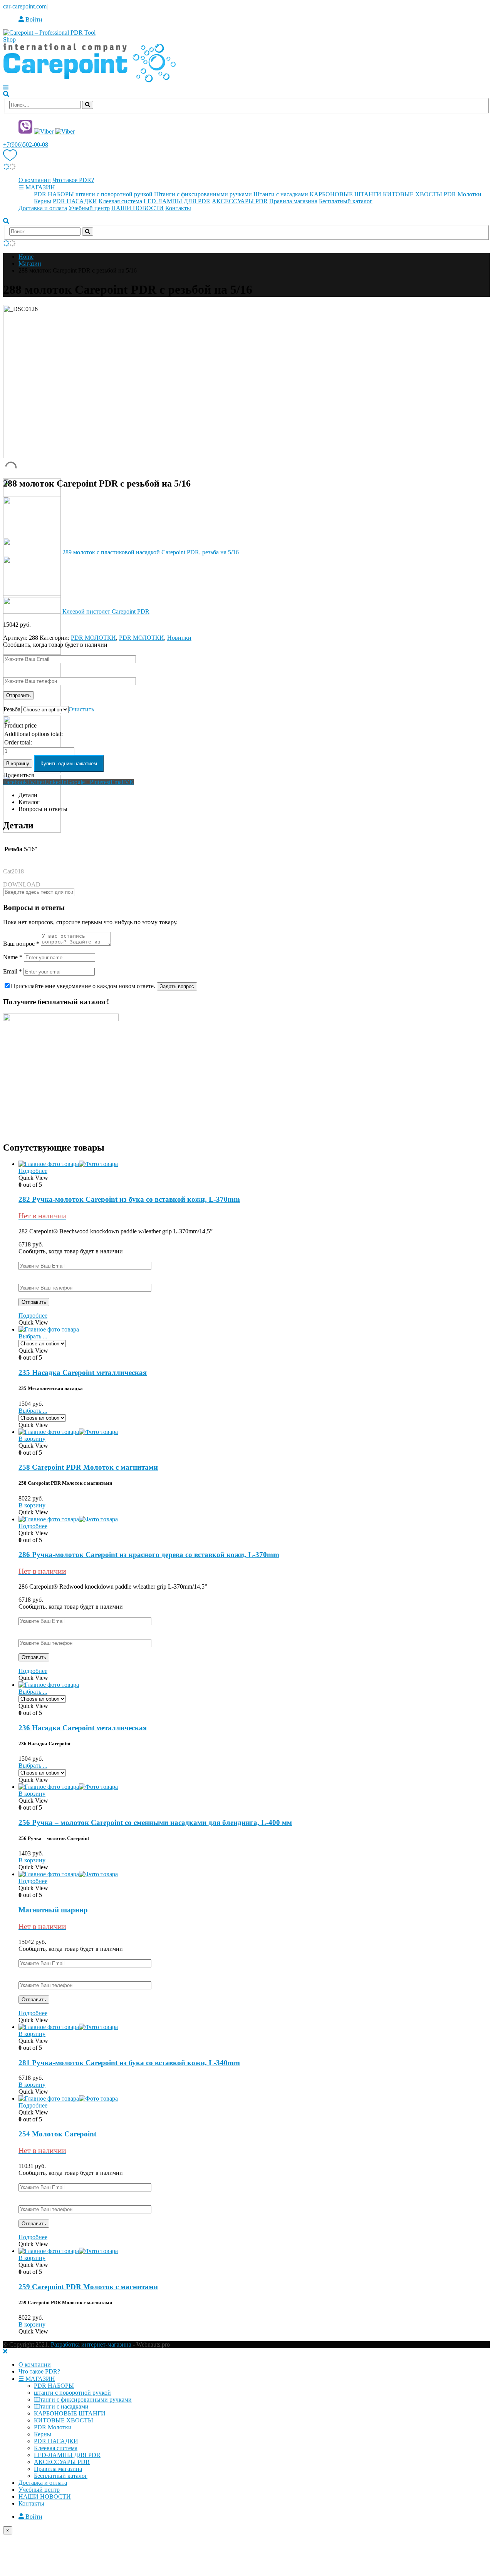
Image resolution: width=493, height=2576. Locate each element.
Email (118, 782)
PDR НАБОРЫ (54, 194)
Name (13, 957)
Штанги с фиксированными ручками (203, 194)
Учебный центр (89, 208)
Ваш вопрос (21, 944)
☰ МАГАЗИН (37, 187)
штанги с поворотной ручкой (114, 194)
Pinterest (100, 782)
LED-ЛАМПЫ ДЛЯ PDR (177, 201)
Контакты (178, 208)
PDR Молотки (463, 194)
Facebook (15, 782)
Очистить (81, 709)
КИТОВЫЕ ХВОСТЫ (413, 194)
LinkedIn (55, 782)
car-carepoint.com (25, 6)
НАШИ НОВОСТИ (138, 208)
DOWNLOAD (22, 884)
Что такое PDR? (73, 180)
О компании (35, 180)
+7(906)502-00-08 (26, 145)
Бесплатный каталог (346, 201)
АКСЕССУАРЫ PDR (240, 201)
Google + (78, 782)
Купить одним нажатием (69, 764)
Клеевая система (120, 201)
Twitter (36, 782)
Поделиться (18, 775)
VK (129, 782)
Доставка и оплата (43, 208)
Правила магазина (293, 201)
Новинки (179, 638)
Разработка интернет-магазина (91, 2344)
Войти (33, 19)
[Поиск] (88, 105)
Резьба (12, 709)
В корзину (18, 764)
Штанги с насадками (281, 194)
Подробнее (33, 1171)
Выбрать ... (33, 1336)
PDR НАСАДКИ (75, 201)
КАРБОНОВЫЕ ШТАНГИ (345, 194)
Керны (43, 201)
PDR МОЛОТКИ (93, 638)
